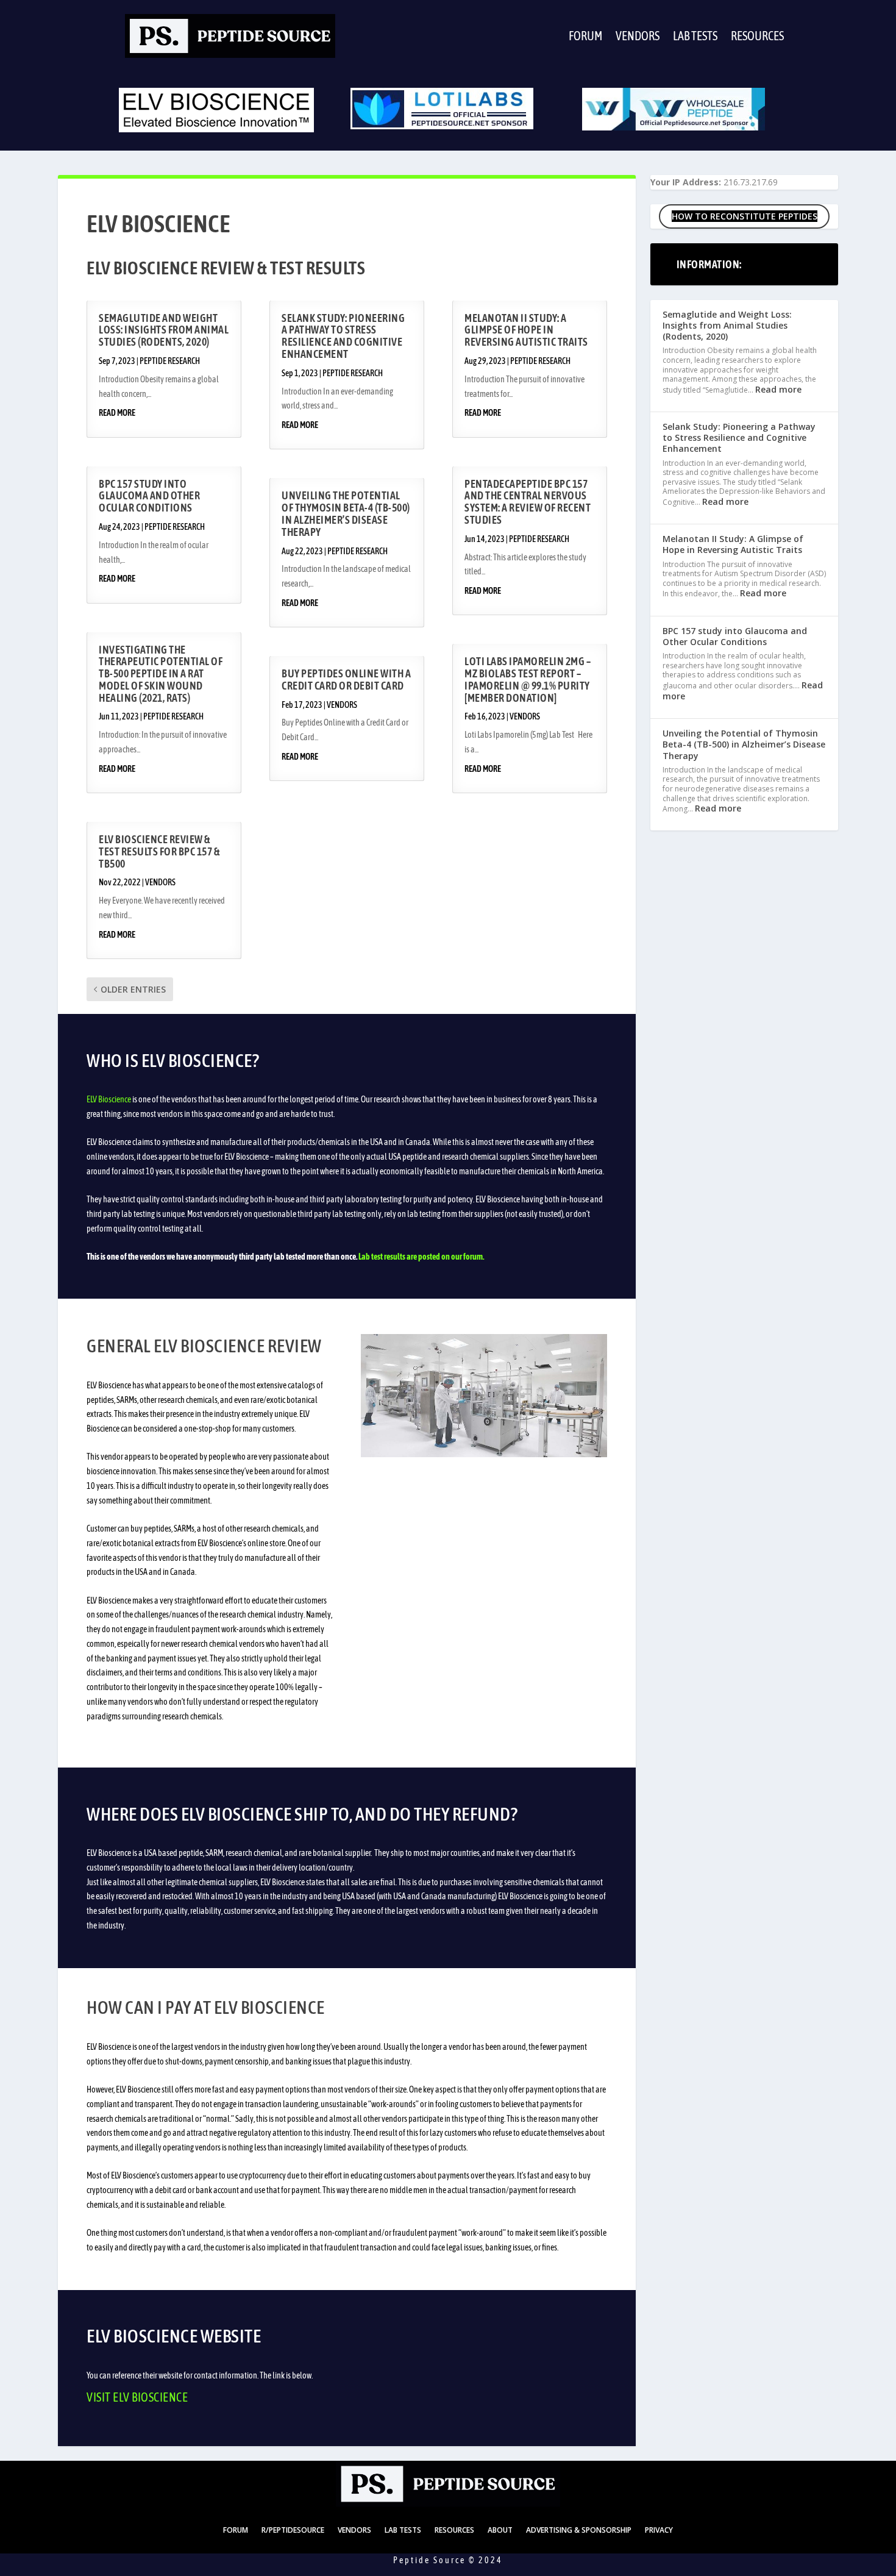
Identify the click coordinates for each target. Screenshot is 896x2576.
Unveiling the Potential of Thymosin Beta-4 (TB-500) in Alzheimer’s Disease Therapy (346, 513)
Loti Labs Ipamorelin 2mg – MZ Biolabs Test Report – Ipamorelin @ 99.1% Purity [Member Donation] (528, 679)
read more (117, 413)
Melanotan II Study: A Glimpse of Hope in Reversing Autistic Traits (526, 330)
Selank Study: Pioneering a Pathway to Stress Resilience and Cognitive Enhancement (343, 336)
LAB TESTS (695, 36)
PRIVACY (659, 2530)
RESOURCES (757, 36)
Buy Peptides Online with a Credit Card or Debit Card (346, 680)
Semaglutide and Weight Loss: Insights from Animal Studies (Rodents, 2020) (164, 330)
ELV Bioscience (109, 1099)
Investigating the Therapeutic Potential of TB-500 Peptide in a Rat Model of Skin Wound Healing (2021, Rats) (161, 674)
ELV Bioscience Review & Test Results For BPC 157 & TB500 (159, 851)
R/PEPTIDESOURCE (293, 2530)
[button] (347, 1817)
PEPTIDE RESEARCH (170, 361)
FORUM (585, 36)
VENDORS (638, 36)
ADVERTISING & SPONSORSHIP (579, 2530)
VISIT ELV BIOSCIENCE (137, 2397)
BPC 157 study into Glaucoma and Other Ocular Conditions (149, 496)
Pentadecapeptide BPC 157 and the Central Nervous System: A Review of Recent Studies (528, 502)
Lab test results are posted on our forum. (421, 1257)
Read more (778, 389)
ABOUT (500, 2530)
